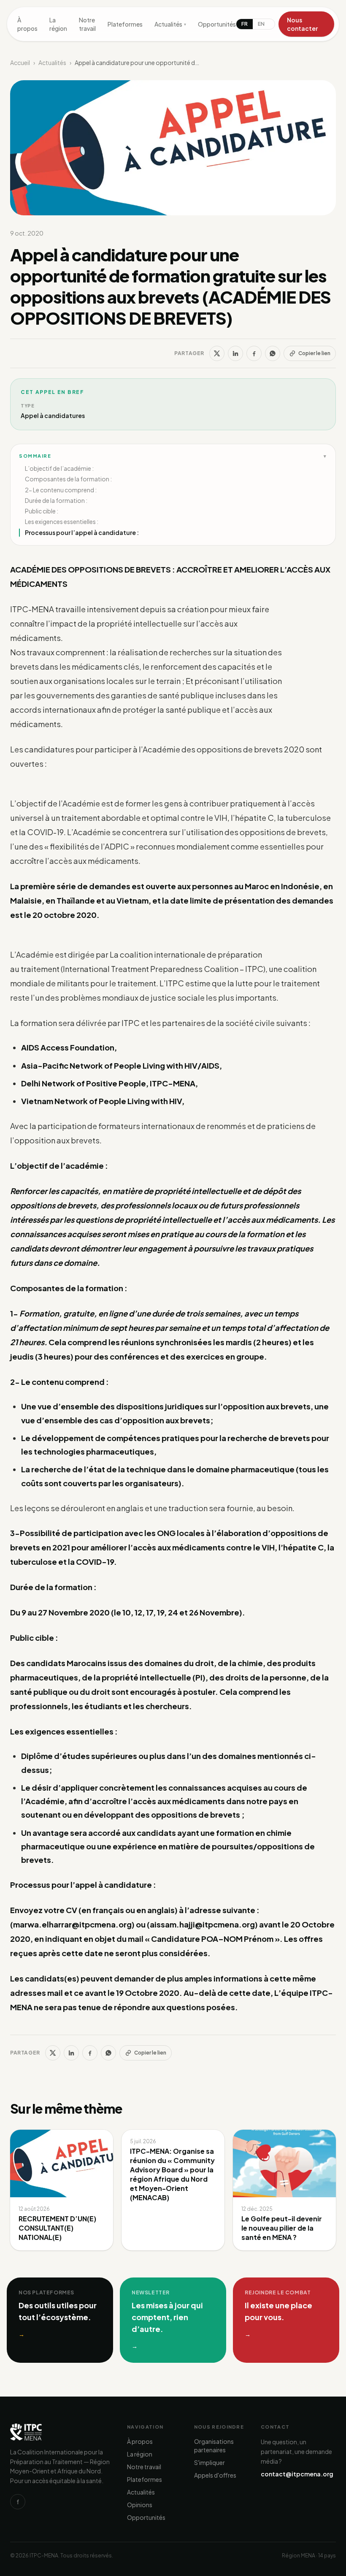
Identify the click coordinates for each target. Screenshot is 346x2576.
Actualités (170, 24)
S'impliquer (209, 2462)
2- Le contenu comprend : (61, 490)
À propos (27, 24)
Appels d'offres (215, 2475)
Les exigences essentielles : (62, 521)
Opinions (140, 2505)
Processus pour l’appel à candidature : (82, 532)
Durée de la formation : (56, 500)
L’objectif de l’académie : (59, 468)
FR (245, 24)
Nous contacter (302, 24)
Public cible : (42, 511)
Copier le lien (314, 353)
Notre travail (87, 24)
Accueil (20, 62)
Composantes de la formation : (68, 479)
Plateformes (125, 24)
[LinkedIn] (235, 353)
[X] (217, 353)
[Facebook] (254, 353)
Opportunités (217, 24)
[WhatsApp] (273, 353)
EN (261, 24)
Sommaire (173, 456)
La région (58, 24)
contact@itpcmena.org (297, 2474)
